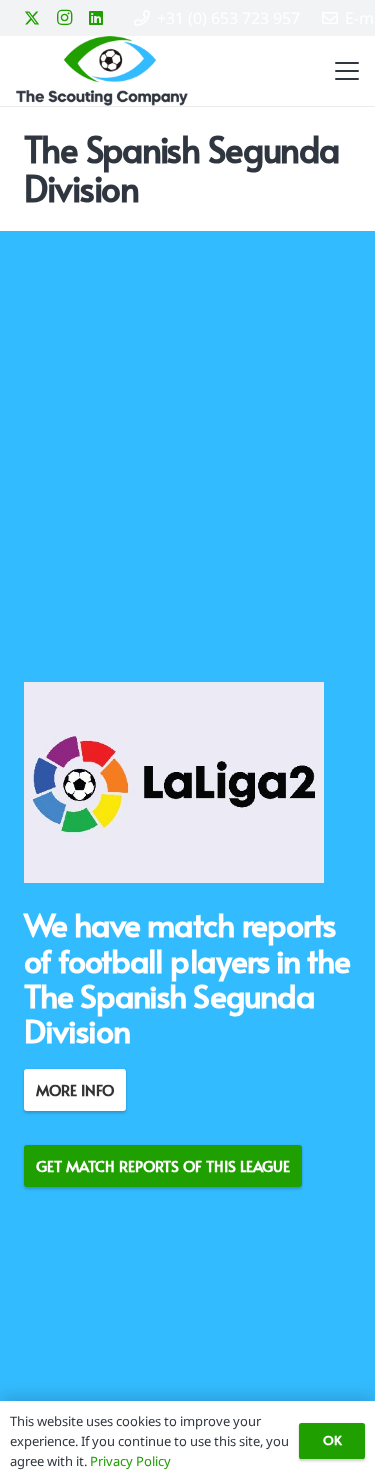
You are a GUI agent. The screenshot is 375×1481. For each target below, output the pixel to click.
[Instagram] (64, 18)
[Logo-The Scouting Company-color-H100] (102, 71)
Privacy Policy (130, 1461)
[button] (343, 71)
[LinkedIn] (96, 18)
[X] (32, 18)
